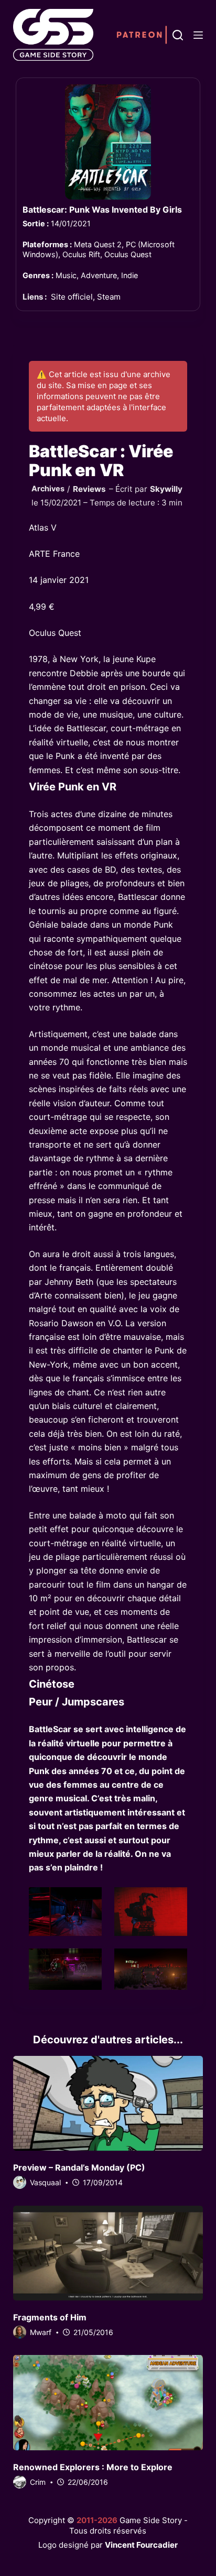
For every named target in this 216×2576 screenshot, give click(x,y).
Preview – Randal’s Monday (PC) (79, 2167)
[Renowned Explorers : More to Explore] (108, 2402)
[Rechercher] (178, 35)
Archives (48, 488)
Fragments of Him (50, 2317)
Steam (109, 297)
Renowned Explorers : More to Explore (93, 2467)
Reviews (89, 489)
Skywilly (166, 489)
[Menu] (198, 35)
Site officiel (72, 297)
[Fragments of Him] (108, 2253)
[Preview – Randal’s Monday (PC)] (108, 2103)
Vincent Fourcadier (141, 2545)
